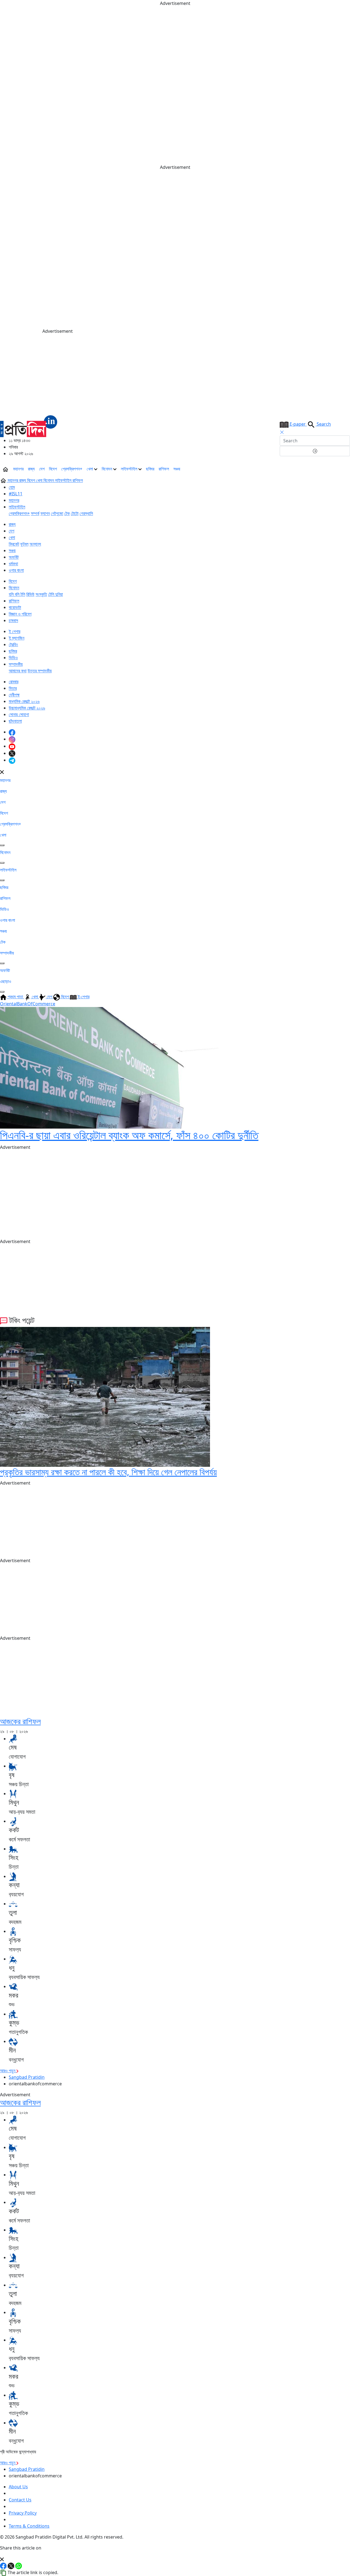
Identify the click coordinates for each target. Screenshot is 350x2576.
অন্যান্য (35, 544)
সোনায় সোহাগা (19, 714)
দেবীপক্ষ (14, 695)
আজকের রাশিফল (20, 1721)
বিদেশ (53, 469)
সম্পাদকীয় (16, 664)
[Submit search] (315, 451)
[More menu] (346, 469)
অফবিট (14, 557)
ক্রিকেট (14, 544)
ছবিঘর (150, 469)
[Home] (29, 426)
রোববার (14, 682)
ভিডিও (13, 658)
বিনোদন (107, 469)
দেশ (42, 469)
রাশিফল (164, 469)
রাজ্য (31, 469)
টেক (67, 513)
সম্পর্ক (35, 513)
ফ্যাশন (45, 513)
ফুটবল (24, 544)
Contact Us (20, 2500)
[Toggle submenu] (2, 845)
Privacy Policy (23, 2513)
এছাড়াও (6, 981)
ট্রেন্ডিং (13, 644)
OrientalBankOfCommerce (28, 1004)
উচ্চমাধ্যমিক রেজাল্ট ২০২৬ (27, 708)
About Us (18, 2487)
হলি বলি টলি (17, 594)
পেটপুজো (57, 513)
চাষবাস (13, 620)
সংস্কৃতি (41, 594)
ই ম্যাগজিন (17, 638)
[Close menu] (2, 772)
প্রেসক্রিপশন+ (72, 469)
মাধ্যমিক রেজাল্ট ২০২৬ (24, 701)
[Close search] (282, 432)
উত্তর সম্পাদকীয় (40, 671)
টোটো (75, 513)
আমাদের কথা (18, 671)
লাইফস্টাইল (130, 469)
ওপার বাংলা (16, 570)
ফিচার (13, 688)
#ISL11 (16, 494)
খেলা (90, 469)
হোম (12, 487)
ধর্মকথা (13, 564)
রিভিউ (30, 594)
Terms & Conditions (29, 2526)
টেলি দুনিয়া (56, 594)
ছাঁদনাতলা (15, 721)
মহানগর (18, 469)
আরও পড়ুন (8, 2071)
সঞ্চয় (177, 469)
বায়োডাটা (15, 607)
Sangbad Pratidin (27, 2077)
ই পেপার (14, 631)
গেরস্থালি (86, 513)
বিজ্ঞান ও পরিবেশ (20, 614)
